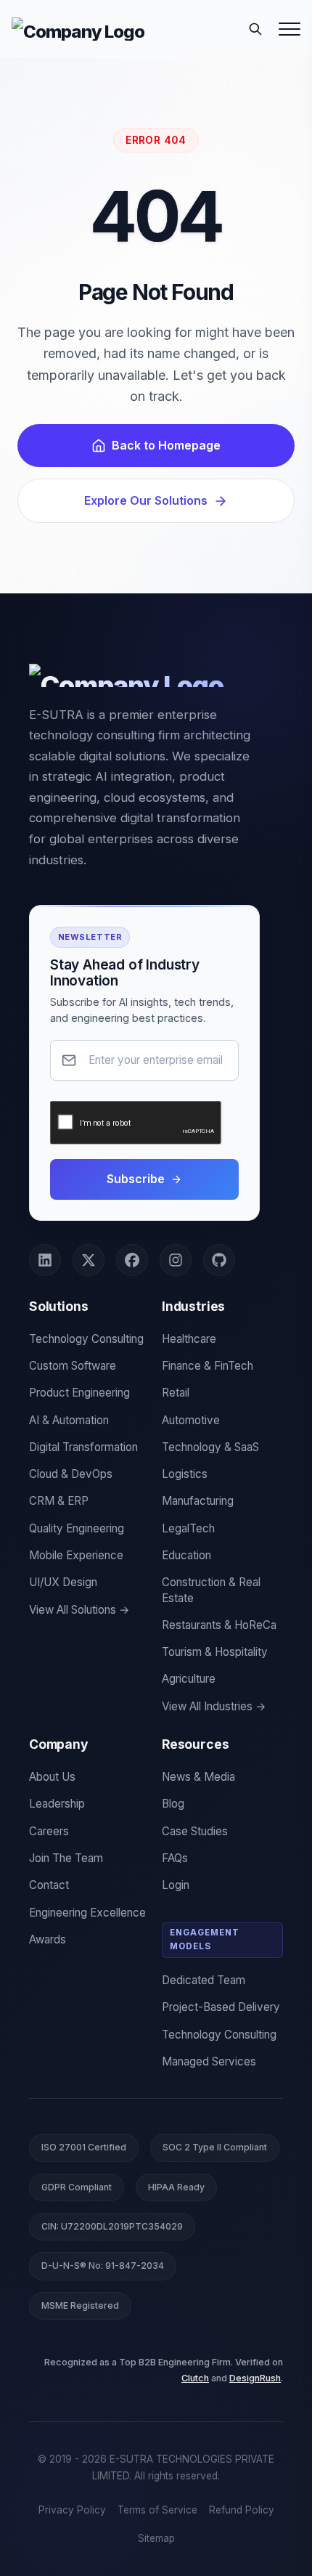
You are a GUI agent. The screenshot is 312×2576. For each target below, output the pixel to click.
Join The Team (66, 1858)
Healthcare (189, 1339)
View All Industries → (214, 1706)
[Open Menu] (290, 29)
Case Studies (195, 1831)
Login (176, 1885)
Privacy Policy (72, 2510)
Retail (176, 1393)
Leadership (57, 1804)
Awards (48, 1939)
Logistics (185, 1474)
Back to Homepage (166, 445)
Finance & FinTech (208, 1366)
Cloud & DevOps (71, 1474)
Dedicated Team (204, 1980)
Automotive (191, 1420)
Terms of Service (157, 2510)
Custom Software (73, 1366)
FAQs (175, 1858)
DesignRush (255, 2378)
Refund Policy (242, 2510)
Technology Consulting (86, 1339)
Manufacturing (198, 1501)
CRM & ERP (59, 1501)
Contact (49, 1885)
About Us (52, 1777)
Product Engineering (79, 1393)
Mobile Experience (76, 1555)
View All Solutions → (79, 1610)
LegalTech (188, 1528)
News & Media (198, 1777)
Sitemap (156, 2538)
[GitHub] (219, 1260)
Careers (49, 1831)
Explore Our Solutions (146, 500)
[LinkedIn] (45, 1260)
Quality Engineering (77, 1528)
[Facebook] (132, 1260)
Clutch (195, 2378)
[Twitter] (89, 1260)
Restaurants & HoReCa (219, 1625)
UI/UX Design (63, 1582)
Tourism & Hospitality (215, 1652)
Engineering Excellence (87, 1913)
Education (186, 1555)
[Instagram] (176, 1260)
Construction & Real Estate (211, 1590)
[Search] (255, 29)
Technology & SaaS (210, 1447)
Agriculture (189, 1679)
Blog (173, 1804)
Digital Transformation (83, 1447)
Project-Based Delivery (221, 2007)
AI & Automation (69, 1420)
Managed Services (209, 2061)
